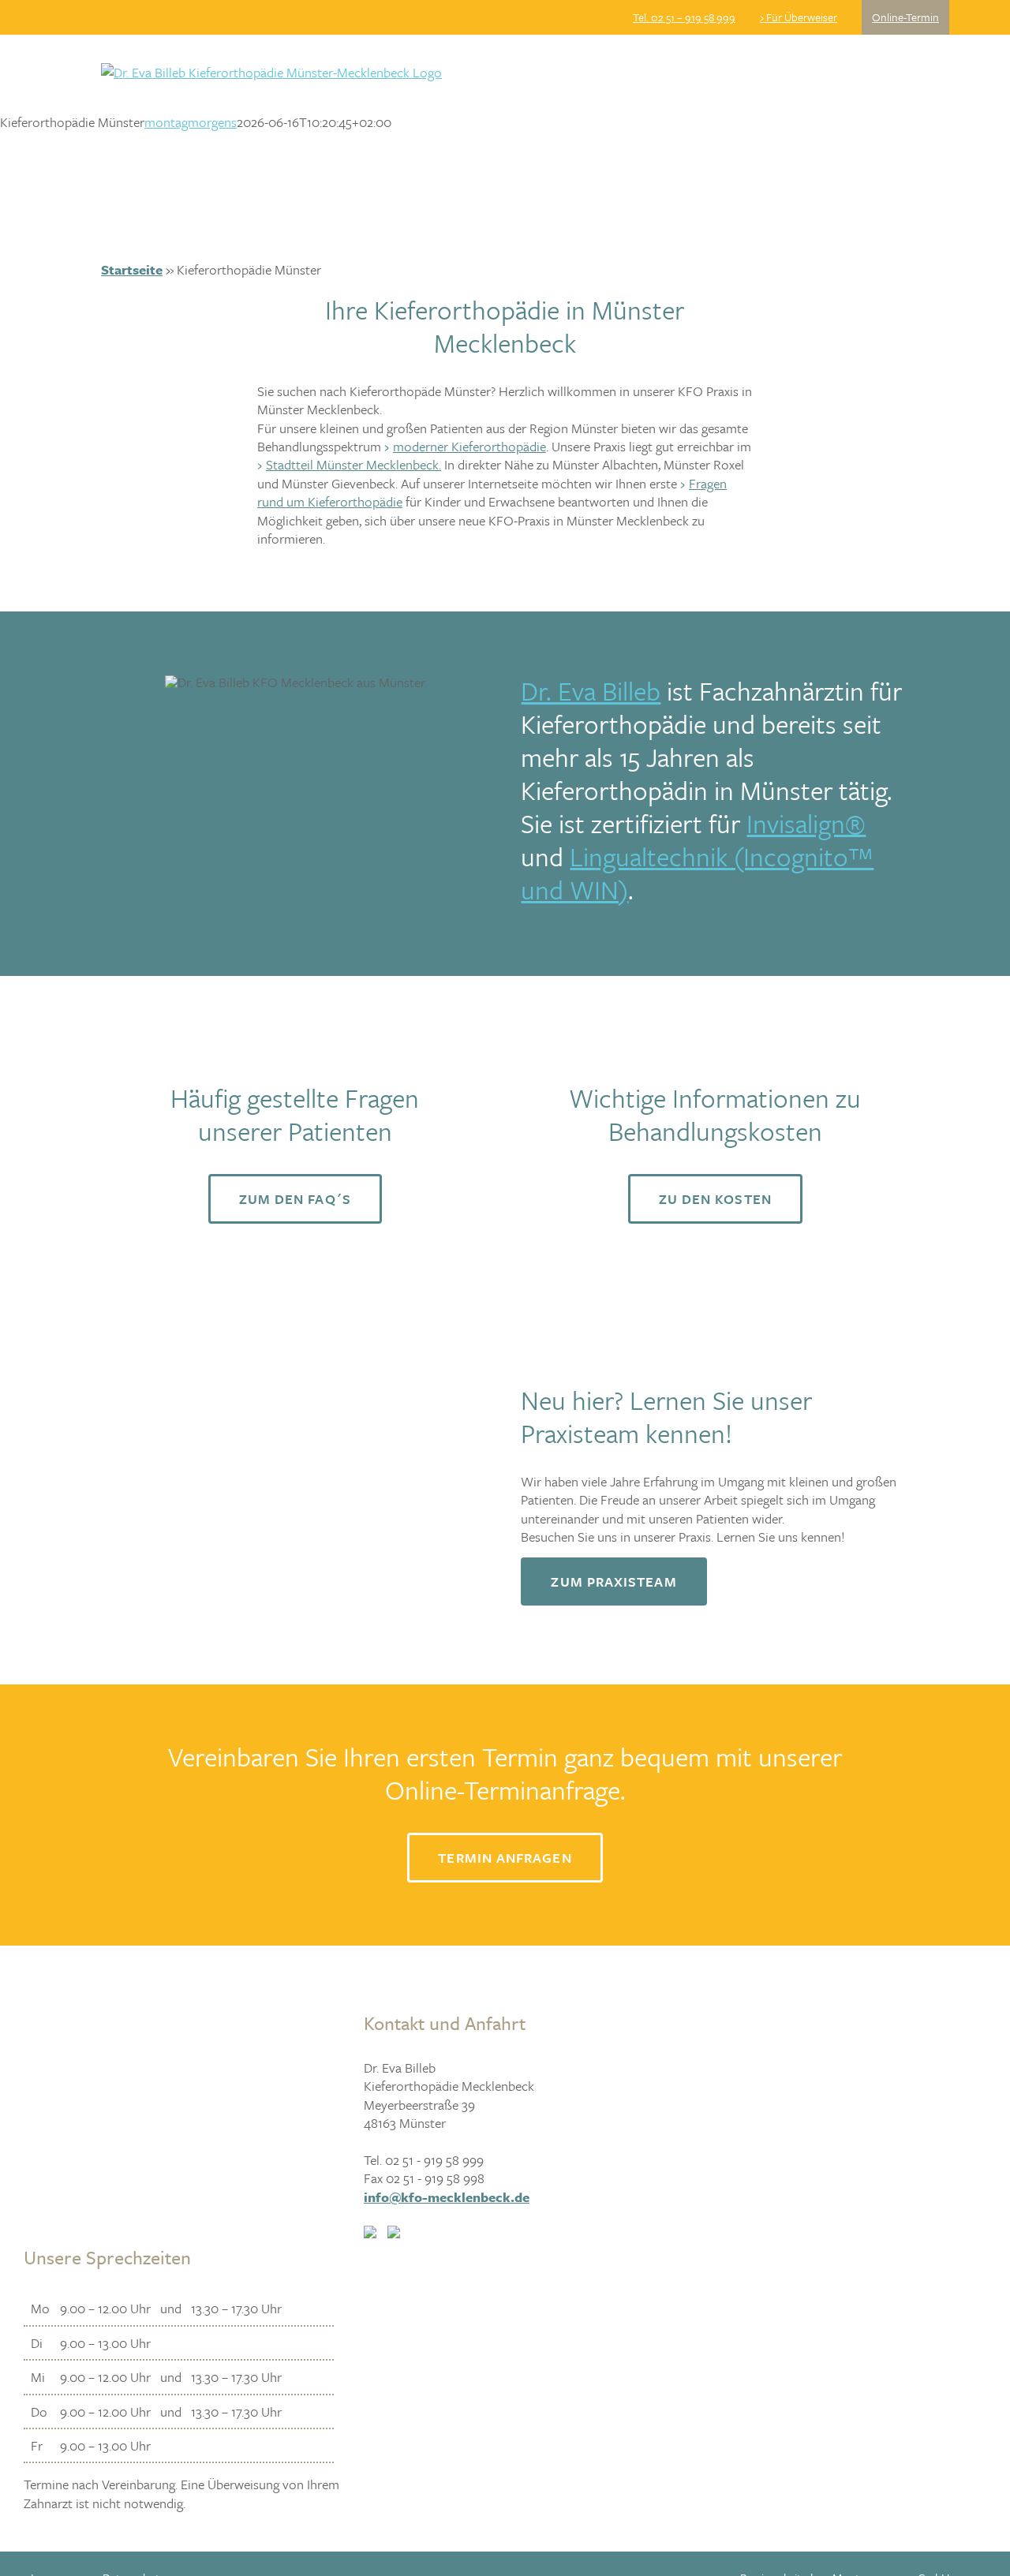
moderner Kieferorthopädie (469, 446)
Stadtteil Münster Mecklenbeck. (353, 464)
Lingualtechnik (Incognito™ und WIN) (697, 873)
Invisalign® (806, 823)
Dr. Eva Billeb (591, 691)
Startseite (132, 269)
